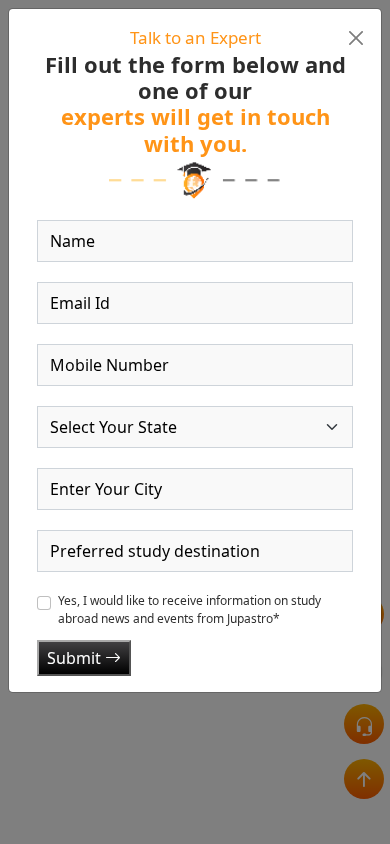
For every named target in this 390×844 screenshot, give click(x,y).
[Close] (355, 37)
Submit (76, 658)
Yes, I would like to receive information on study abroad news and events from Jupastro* (189, 609)
